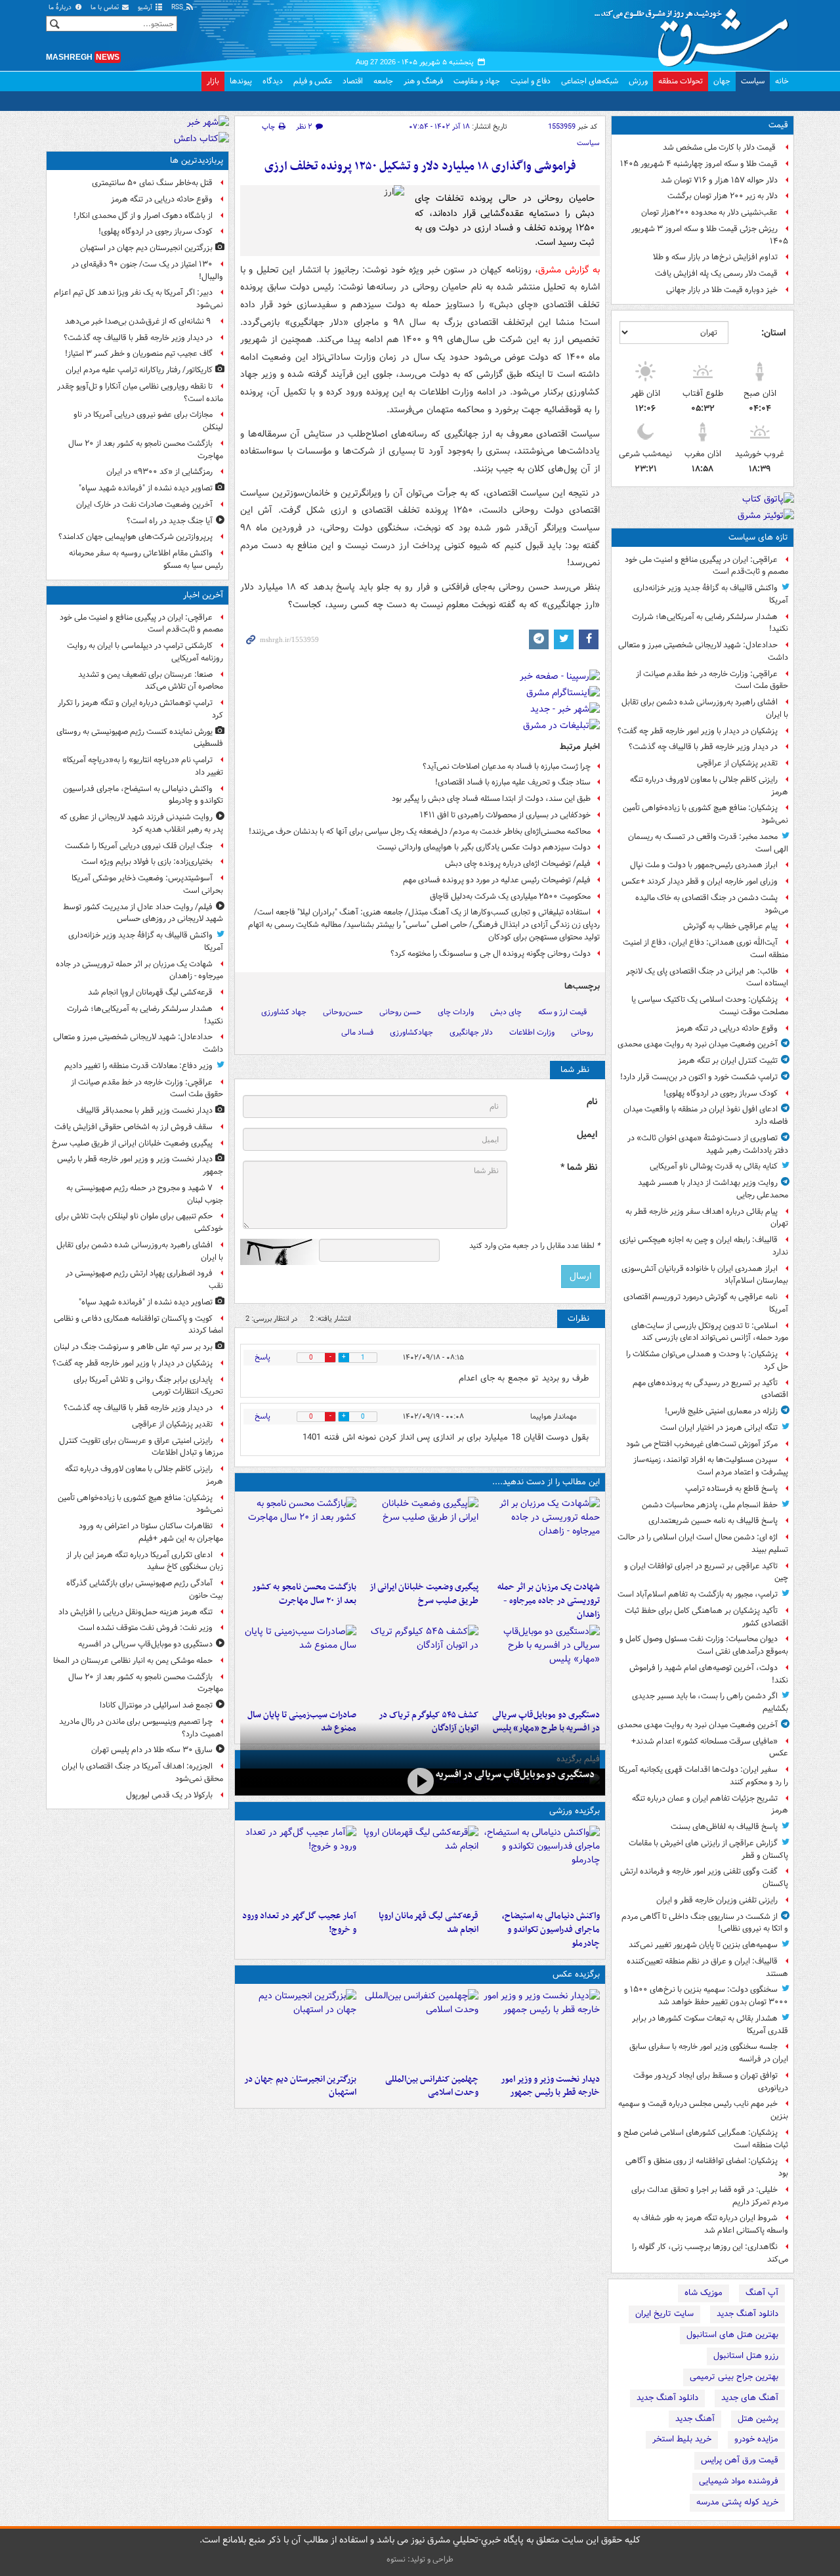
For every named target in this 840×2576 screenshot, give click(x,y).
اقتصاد (353, 81)
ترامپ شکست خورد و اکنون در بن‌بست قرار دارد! (699, 1077)
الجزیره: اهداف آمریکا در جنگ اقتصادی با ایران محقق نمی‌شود (142, 1772)
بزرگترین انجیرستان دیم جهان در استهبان (300, 2086)
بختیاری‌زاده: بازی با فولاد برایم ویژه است (147, 862)
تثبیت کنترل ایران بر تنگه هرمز (728, 1061)
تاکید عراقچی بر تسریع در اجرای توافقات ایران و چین (706, 1572)
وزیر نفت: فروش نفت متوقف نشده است (145, 1628)
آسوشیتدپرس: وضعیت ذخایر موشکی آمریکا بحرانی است (147, 884)
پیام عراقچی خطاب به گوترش (730, 926)
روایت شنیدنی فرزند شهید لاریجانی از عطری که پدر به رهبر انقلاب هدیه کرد (141, 823)
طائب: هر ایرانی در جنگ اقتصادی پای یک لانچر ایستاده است (707, 977)
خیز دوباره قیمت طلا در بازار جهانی (722, 290)
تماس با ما (106, 8)
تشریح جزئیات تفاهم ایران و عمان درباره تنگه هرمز (710, 1805)
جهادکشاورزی (411, 1032)
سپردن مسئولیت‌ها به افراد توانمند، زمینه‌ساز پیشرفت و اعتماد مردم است (711, 1466)
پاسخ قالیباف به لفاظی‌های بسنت (724, 1827)
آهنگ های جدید (750, 2398)
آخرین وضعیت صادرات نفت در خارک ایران (144, 504)
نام (592, 1102)
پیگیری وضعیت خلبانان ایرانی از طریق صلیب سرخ (424, 1594)
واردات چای (456, 1012)
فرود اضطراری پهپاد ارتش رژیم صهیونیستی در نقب (144, 1279)
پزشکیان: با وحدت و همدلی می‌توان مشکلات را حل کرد (707, 1360)
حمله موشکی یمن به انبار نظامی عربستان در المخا (133, 1661)
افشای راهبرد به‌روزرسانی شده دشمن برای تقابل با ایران (705, 708)
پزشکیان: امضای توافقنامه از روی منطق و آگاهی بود (707, 2167)
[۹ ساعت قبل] (420, 1664)
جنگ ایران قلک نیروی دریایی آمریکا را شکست (139, 846)
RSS (178, 8)
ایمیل (587, 1135)
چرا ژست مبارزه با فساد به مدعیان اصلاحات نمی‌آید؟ (507, 766)
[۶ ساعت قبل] (298, 1536)
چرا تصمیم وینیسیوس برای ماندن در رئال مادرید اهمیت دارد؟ (141, 1728)
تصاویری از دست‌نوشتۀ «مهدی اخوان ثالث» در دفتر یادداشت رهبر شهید (708, 1144)
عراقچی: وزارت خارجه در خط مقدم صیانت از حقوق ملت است (712, 680)
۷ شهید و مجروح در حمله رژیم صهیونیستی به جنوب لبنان (145, 1194)
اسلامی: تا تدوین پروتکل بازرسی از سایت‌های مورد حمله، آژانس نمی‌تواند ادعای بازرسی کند (710, 1332)
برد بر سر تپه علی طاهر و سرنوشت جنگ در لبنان (133, 1347)
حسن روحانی (400, 1012)
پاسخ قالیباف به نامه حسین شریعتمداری (713, 1521)
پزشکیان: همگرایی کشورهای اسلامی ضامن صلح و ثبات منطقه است (703, 2139)
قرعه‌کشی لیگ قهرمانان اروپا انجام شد (428, 1923)
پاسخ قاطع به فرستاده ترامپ (731, 1489)
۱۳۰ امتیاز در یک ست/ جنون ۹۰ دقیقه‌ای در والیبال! (147, 270)
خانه (782, 81)
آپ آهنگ (762, 2293)
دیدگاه (273, 81)
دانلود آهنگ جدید (747, 2314)
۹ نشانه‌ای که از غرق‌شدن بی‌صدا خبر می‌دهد (139, 321)
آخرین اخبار (203, 595)
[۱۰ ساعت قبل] (298, 2029)
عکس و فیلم (313, 81)
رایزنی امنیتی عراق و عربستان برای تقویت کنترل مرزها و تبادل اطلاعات (141, 1447)
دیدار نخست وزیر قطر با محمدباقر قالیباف (145, 1110)
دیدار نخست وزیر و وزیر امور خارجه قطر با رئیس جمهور (550, 2086)
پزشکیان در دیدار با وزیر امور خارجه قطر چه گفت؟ (698, 731)
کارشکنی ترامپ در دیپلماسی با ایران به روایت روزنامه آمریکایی (145, 652)
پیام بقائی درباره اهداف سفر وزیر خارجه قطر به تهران (707, 1218)
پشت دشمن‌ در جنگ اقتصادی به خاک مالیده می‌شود (712, 904)
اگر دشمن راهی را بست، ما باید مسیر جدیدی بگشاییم (710, 1702)
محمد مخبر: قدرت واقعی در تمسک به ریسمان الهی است (708, 843)
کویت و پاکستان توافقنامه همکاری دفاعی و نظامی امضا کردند (138, 1325)
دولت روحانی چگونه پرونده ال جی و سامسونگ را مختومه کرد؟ (491, 954)
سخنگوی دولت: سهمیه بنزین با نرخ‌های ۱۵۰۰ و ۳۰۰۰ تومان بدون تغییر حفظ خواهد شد (706, 1996)
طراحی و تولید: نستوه (420, 2559)
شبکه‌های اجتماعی (590, 81)
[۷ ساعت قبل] (542, 1664)
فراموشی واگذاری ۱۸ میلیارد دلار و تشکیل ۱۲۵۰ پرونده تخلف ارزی (420, 166)
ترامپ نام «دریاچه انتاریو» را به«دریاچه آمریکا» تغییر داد (143, 766)
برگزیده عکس (576, 1974)
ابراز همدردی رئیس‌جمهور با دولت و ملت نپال (704, 865)
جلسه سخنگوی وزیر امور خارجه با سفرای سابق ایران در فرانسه (709, 2053)
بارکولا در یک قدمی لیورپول (169, 1795)
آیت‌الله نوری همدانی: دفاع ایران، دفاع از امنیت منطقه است (705, 949)
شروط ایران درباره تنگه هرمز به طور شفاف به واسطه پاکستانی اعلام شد (710, 2224)
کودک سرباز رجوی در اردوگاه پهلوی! (721, 1093)
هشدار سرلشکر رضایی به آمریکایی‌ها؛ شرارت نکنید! (710, 623)
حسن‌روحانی (343, 1012)
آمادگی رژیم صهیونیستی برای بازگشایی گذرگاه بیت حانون (145, 1589)
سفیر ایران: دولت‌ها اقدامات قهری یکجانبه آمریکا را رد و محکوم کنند (703, 1776)
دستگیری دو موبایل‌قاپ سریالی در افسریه (515, 1774)
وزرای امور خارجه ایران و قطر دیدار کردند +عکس (700, 881)
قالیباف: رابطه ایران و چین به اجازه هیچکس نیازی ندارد (704, 1246)
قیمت (778, 125)
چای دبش (506, 1012)
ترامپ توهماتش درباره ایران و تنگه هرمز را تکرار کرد (140, 709)
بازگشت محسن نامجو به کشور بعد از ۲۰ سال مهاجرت (304, 1594)
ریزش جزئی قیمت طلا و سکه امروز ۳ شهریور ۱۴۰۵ (710, 235)
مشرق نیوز (696, 33)
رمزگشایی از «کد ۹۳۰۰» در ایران (159, 472)
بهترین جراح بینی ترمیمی (734, 2377)
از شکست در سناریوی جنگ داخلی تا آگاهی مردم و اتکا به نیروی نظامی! (705, 1923)
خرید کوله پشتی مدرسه (737, 2502)
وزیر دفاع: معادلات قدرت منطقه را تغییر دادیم (138, 1066)
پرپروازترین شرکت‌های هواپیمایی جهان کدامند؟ (136, 537)
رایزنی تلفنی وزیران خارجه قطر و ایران (717, 1900)
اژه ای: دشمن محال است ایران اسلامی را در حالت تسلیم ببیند (703, 1543)
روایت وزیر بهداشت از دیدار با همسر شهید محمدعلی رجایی (713, 1189)
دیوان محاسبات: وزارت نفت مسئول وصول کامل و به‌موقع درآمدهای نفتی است (704, 1645)
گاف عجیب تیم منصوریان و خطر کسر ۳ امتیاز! (139, 354)
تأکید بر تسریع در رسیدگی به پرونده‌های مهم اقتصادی (710, 1389)
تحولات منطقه (681, 81)
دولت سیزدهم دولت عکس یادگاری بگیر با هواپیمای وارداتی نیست (484, 847)
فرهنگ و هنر (423, 81)
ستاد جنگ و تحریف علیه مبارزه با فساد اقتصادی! (513, 782)
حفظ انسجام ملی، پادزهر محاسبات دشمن (710, 1505)
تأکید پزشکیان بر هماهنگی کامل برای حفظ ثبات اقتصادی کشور (706, 1617)
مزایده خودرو (756, 2439)
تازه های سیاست (758, 537)
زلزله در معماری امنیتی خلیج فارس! (721, 1411)
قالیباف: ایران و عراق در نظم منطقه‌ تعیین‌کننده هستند (707, 1967)
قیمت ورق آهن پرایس (740, 2460)
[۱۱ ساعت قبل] (298, 1865)
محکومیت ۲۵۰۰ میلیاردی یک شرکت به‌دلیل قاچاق (510, 896)
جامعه (383, 81)
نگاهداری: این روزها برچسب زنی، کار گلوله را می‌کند (710, 2253)
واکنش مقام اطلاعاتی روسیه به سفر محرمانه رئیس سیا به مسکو (146, 559)
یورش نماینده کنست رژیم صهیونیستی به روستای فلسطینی (140, 738)
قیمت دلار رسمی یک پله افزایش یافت (716, 273)
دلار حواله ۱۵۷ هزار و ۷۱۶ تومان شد (719, 180)
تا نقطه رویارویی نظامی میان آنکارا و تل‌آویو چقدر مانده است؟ (140, 393)
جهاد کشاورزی (284, 1012)
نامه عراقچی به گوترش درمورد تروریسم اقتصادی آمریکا (706, 1303)
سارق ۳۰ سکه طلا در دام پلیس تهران (152, 1750)
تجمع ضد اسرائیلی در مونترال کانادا (154, 1705)
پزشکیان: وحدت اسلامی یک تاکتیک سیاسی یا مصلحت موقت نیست (710, 1006)
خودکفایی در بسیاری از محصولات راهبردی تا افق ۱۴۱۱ (505, 815)
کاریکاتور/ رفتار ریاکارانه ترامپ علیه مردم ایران (139, 370)
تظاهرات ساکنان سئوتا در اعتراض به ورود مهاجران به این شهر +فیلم (151, 1532)
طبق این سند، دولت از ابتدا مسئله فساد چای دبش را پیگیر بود (491, 799)
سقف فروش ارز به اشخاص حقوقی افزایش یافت (134, 1127)
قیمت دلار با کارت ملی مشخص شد (720, 147)
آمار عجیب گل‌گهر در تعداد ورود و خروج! (299, 1923)
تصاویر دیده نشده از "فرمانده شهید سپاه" (146, 488)
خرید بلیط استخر (682, 2439)
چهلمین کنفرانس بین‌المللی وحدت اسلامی (431, 2086)
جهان (722, 81)
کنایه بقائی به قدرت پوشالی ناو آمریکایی (714, 1166)
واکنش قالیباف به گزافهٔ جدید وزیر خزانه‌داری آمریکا (711, 594)
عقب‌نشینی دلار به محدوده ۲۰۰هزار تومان (709, 212)
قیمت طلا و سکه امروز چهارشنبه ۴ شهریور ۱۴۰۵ (699, 164)
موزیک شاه (703, 2293)
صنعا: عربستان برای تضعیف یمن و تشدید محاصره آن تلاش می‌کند (151, 681)
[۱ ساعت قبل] (542, 1536)
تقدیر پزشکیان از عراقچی (737, 763)
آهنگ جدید (695, 2419)
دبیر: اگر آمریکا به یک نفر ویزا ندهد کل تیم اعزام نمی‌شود (138, 299)
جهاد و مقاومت (477, 81)
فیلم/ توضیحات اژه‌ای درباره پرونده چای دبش (518, 864)
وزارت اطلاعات (532, 1032)
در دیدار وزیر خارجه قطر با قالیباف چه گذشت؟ (703, 747)
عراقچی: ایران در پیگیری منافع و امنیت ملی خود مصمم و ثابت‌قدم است (706, 566)
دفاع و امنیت (531, 81)
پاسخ (262, 1357)
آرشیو (146, 8)
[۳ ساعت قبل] (420, 1536)
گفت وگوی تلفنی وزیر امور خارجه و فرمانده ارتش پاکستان (704, 1878)
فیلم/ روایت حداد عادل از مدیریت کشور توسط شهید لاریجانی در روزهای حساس (143, 913)
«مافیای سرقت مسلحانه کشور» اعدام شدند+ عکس (710, 1748)
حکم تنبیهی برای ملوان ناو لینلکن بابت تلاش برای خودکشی (139, 1222)
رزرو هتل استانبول (746, 2356)
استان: (773, 333)
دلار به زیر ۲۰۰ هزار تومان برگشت (723, 196)
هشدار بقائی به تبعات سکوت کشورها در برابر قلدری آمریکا (710, 2025)
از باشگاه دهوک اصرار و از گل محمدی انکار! (143, 216)
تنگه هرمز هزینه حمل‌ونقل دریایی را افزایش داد (136, 1612)
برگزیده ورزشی (575, 1811)
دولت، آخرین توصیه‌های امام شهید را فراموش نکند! (709, 1674)
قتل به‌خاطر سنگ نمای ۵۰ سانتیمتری (152, 183)
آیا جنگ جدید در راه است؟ (170, 521)
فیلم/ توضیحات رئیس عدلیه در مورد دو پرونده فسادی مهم (497, 880)
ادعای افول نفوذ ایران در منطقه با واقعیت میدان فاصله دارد (706, 1115)
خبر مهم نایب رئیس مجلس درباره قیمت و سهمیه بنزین (703, 2110)
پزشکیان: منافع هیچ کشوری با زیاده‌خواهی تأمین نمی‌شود (705, 814)
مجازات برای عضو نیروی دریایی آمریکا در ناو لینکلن (148, 421)
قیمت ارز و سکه (562, 1012)
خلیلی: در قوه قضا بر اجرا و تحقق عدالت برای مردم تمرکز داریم (710, 2196)
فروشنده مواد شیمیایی (739, 2481)
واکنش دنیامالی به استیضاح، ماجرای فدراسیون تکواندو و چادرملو (551, 1930)
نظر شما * (579, 1168)
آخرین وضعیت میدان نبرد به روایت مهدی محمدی (698, 1044)
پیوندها (241, 81)
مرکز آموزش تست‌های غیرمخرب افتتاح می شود (702, 1444)
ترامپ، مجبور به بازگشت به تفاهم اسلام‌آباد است (698, 1594)
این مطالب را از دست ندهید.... (546, 1482)
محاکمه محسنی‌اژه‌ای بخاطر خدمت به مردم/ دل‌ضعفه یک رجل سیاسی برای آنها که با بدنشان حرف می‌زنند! (420, 831)
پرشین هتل (758, 2419)
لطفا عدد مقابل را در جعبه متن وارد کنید (535, 1246)
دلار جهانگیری (471, 1032)
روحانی (582, 1032)
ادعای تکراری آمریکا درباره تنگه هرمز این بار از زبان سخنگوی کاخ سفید (145, 1561)
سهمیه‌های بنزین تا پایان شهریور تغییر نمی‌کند (703, 1945)
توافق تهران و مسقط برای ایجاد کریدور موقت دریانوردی (711, 2082)
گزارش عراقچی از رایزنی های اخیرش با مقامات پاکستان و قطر (708, 1849)
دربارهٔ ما (61, 8)
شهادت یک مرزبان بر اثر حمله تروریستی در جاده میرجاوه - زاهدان (549, 1601)
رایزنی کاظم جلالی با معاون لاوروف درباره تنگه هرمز (709, 786)
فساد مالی (357, 1032)
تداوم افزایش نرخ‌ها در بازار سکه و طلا (715, 257)
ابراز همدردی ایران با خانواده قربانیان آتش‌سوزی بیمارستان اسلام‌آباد (705, 1275)
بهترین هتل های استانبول (732, 2335)
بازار (213, 81)
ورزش (638, 81)
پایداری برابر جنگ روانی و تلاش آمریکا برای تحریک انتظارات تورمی (148, 1386)
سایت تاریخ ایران (664, 2314)
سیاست (753, 81)
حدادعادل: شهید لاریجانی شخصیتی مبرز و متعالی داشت (703, 651)
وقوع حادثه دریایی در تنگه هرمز (727, 1028)
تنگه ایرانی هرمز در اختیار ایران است (719, 1428)
